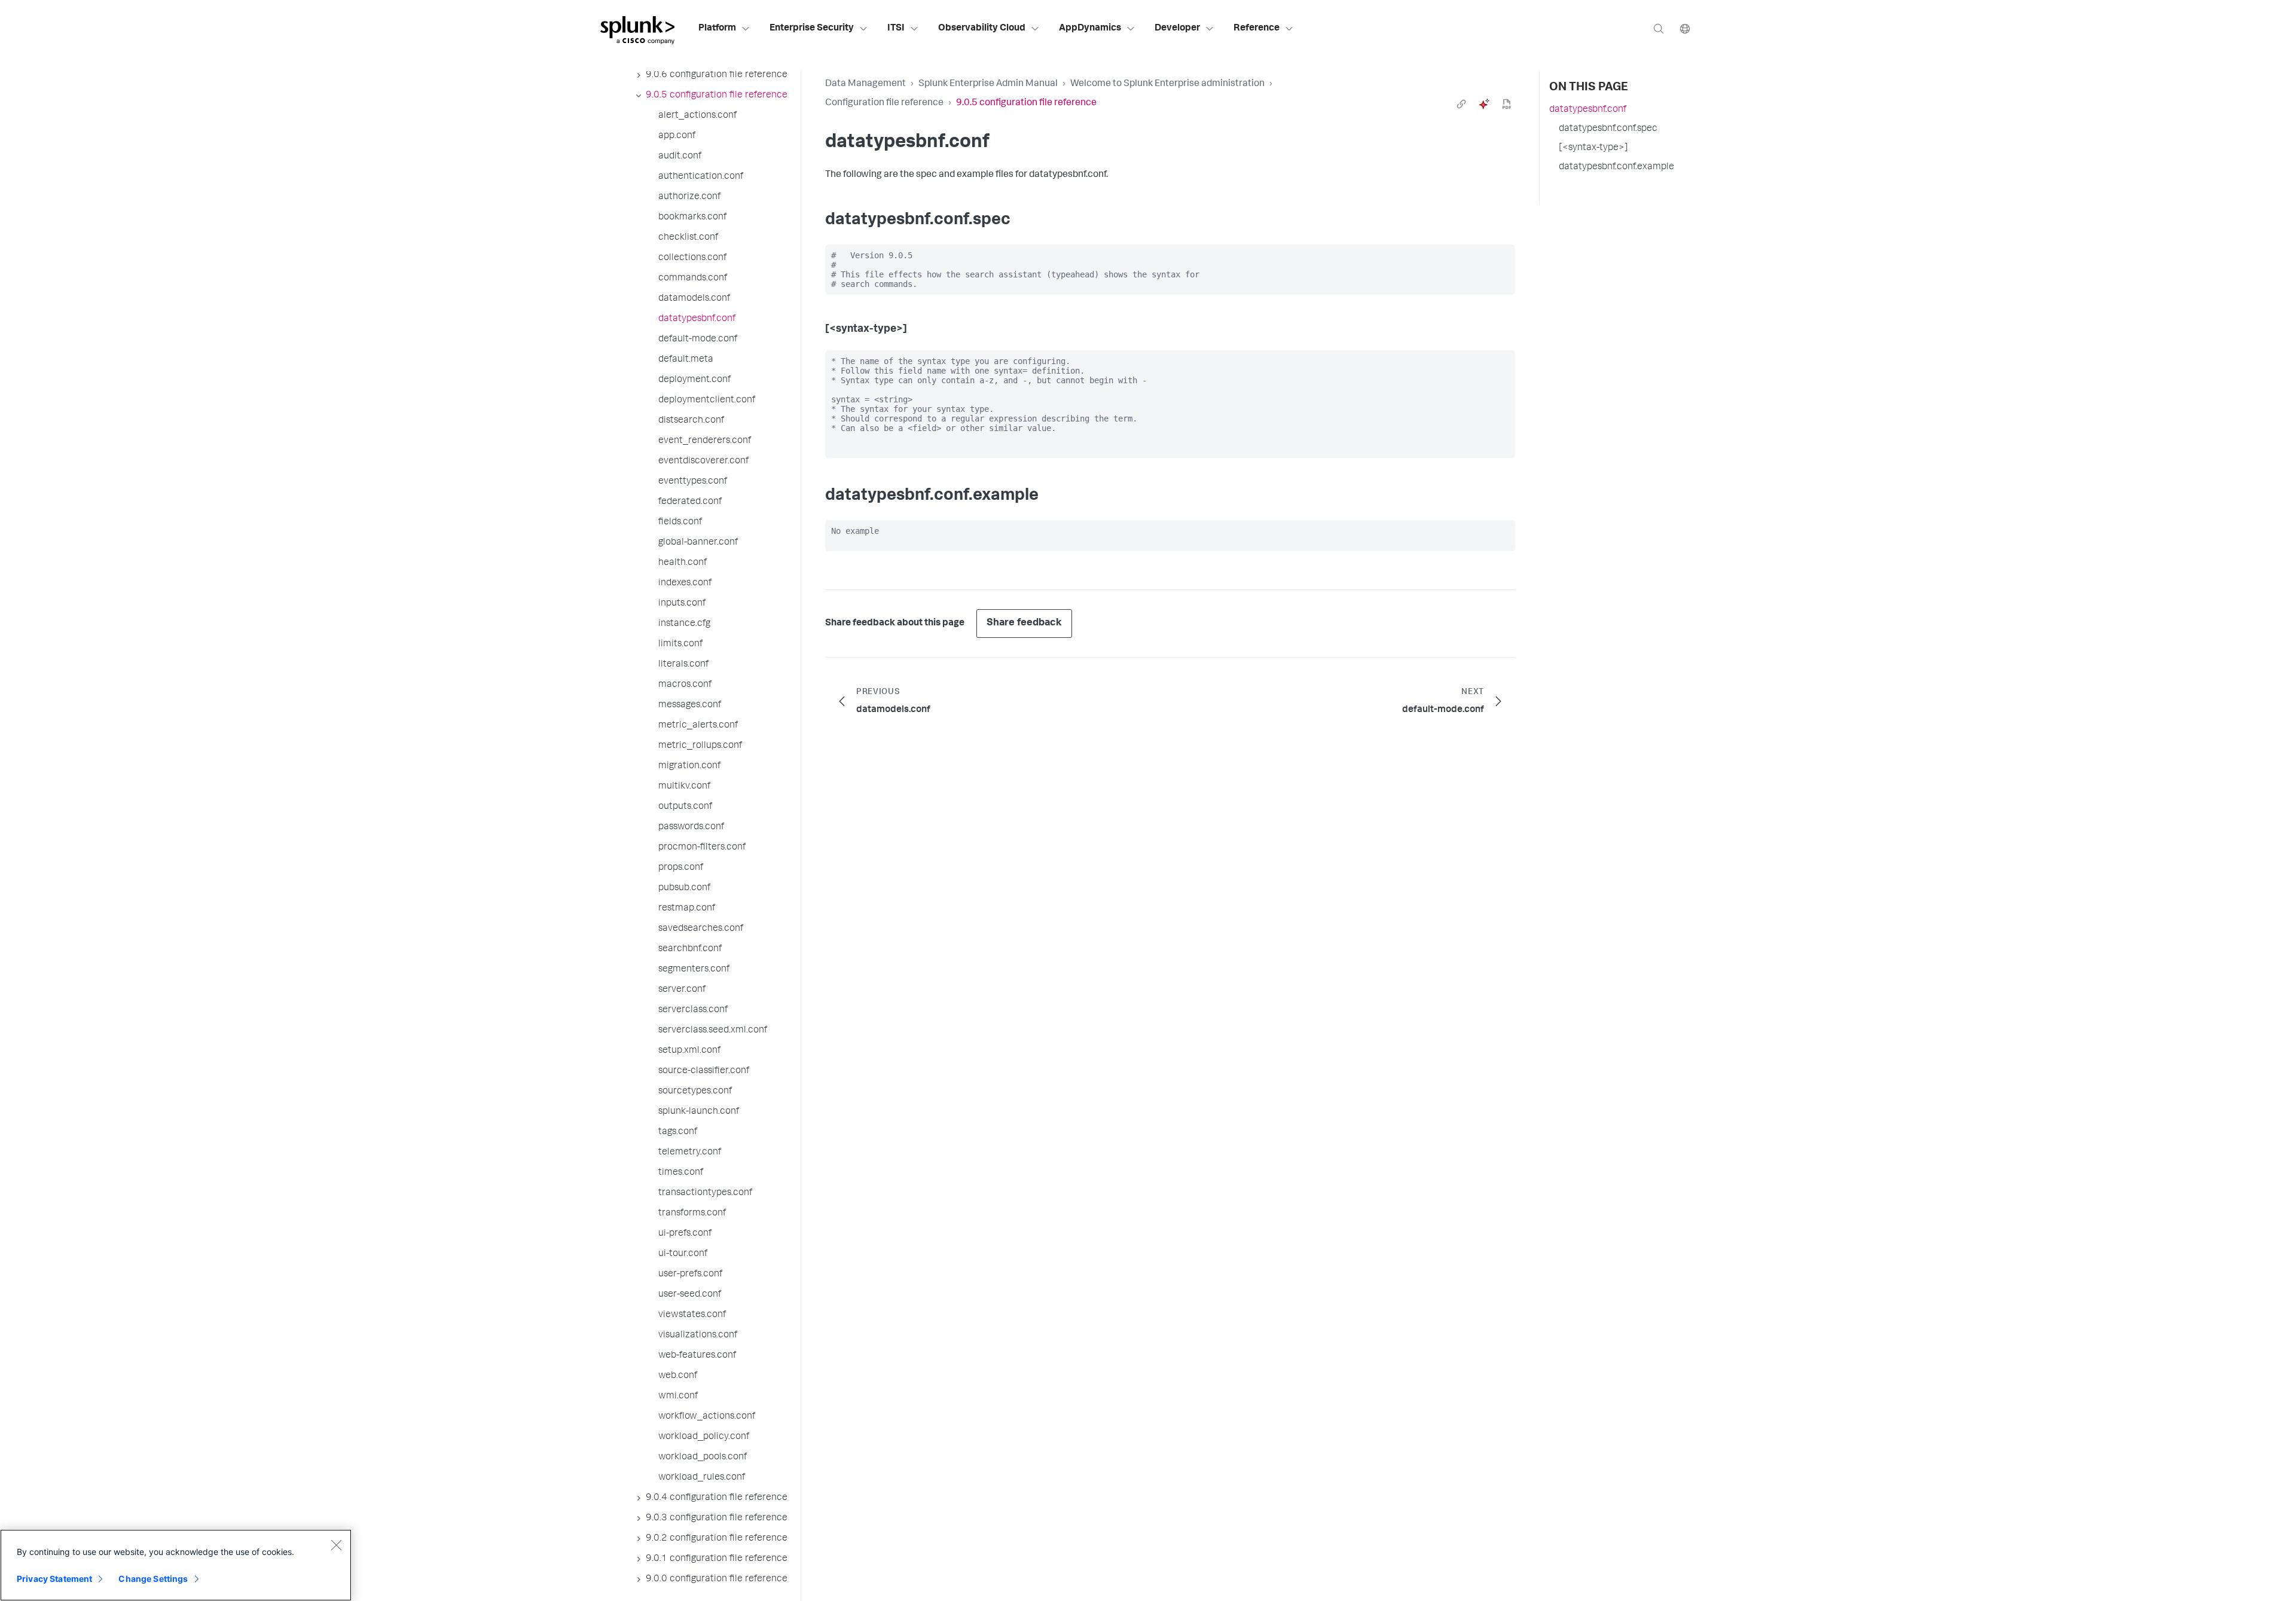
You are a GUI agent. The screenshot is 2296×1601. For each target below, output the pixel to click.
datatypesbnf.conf (1588, 110)
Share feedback (1024, 623)
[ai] (1484, 104)
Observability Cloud (982, 29)
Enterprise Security (812, 29)
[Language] (1685, 28)
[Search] (1659, 28)
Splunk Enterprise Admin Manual (988, 84)
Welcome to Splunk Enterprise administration (1167, 84)
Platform (717, 29)
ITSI (896, 29)
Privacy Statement (54, 1579)
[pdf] (1507, 104)
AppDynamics (1090, 29)
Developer (1177, 29)
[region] (176, 1565)
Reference (1257, 29)
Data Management (865, 84)
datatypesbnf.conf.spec (1608, 129)
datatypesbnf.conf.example (1616, 167)
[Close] (336, 1545)
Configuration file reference (884, 103)
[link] (1461, 104)
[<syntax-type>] (1593, 148)
